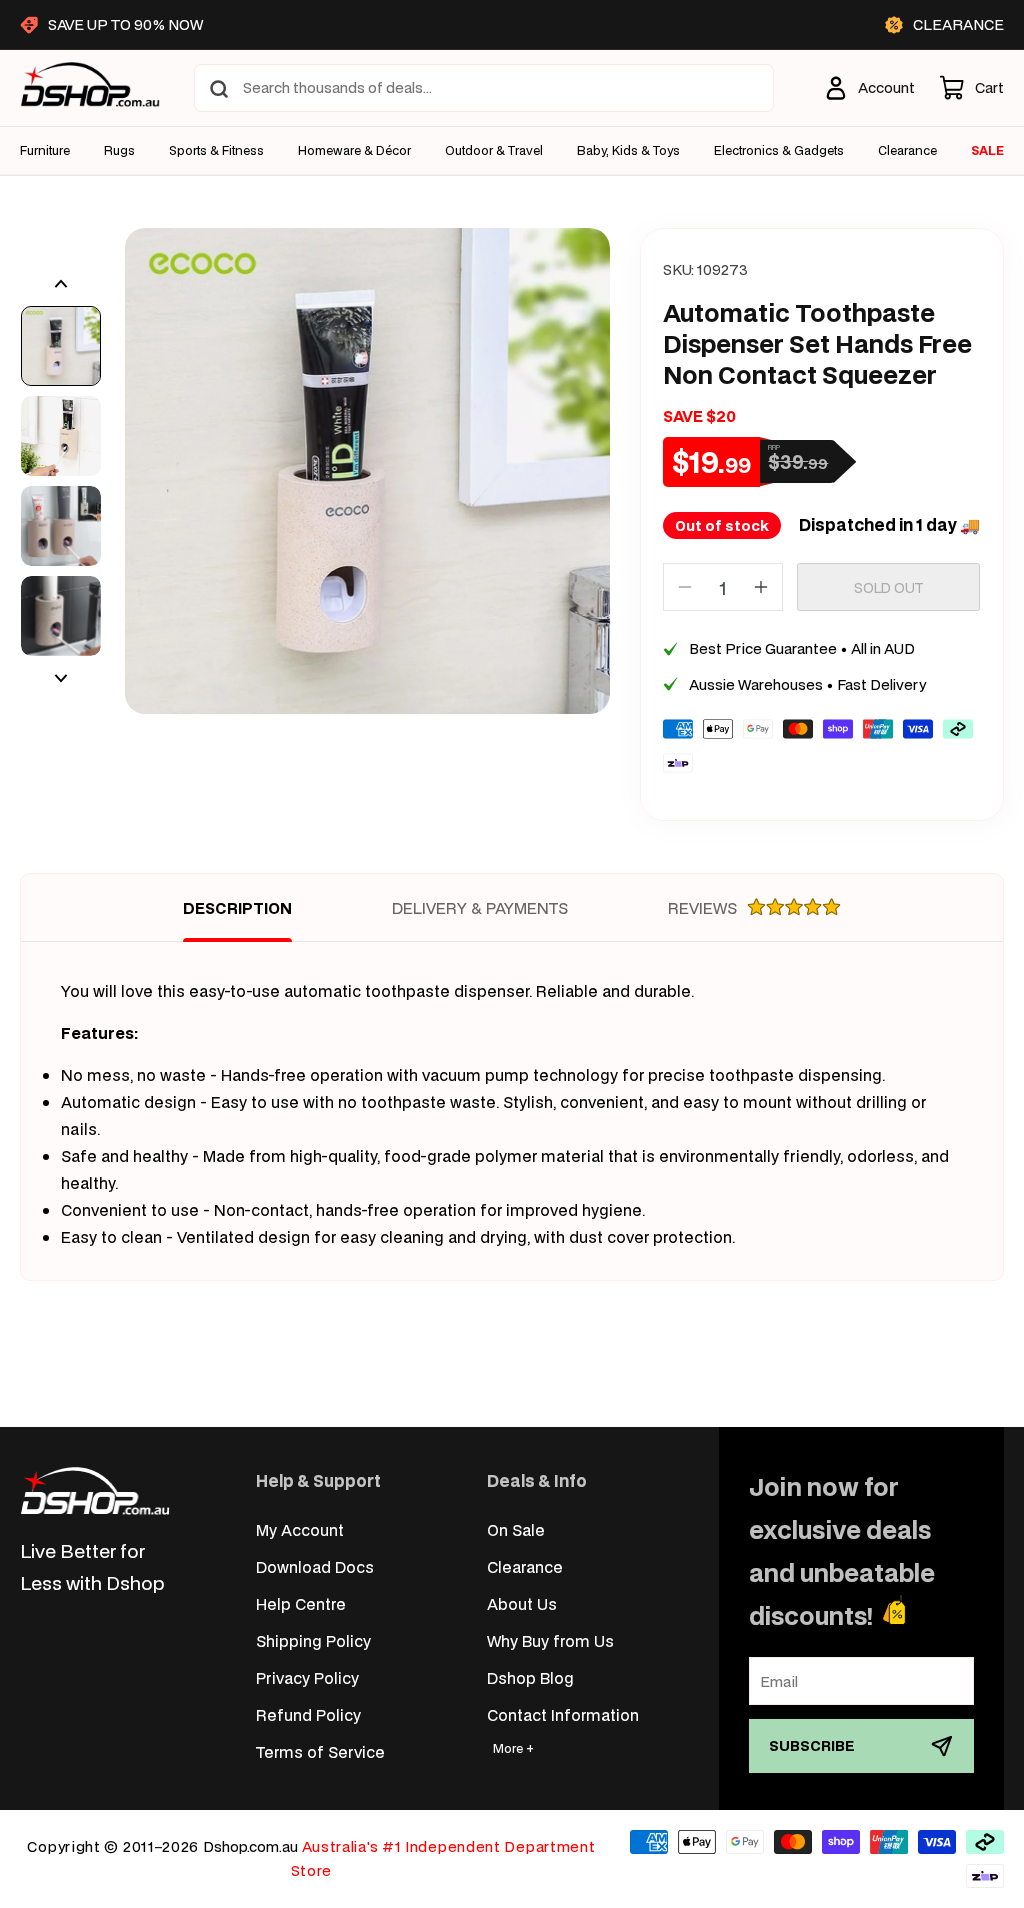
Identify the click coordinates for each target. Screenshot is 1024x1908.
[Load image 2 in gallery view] (61, 436)
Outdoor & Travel (494, 151)
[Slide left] (61, 284)
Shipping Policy (313, 1640)
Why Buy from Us (550, 1640)
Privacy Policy (307, 1677)
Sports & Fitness (216, 151)
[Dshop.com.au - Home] (95, 1490)
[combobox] (484, 88)
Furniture (45, 151)
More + (513, 1748)
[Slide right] (61, 678)
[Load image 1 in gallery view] (61, 346)
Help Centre (301, 1603)
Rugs (119, 151)
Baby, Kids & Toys (628, 151)
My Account (300, 1529)
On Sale (516, 1529)
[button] (971, 88)
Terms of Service (320, 1751)
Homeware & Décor (354, 151)
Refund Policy (308, 1714)
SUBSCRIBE (812, 1745)
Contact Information (563, 1714)
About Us (522, 1603)
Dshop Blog (530, 1677)
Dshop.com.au (250, 1846)
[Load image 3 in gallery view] (61, 526)
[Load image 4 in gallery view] (61, 616)
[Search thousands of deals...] (219, 89)
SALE (987, 150)
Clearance (525, 1566)
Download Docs (315, 1566)
